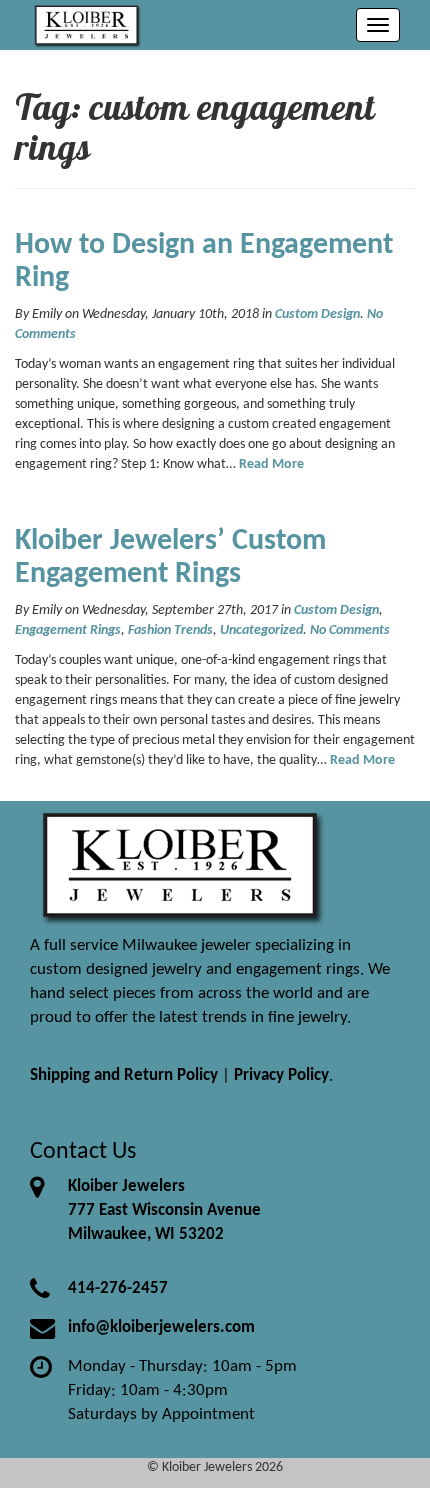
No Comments (350, 630)
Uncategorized (261, 630)
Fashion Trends (170, 630)
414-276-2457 (118, 1288)
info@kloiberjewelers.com (161, 1327)
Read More (271, 464)
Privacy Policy (281, 1075)
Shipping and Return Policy (124, 1075)
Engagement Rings (68, 630)
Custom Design (317, 314)
